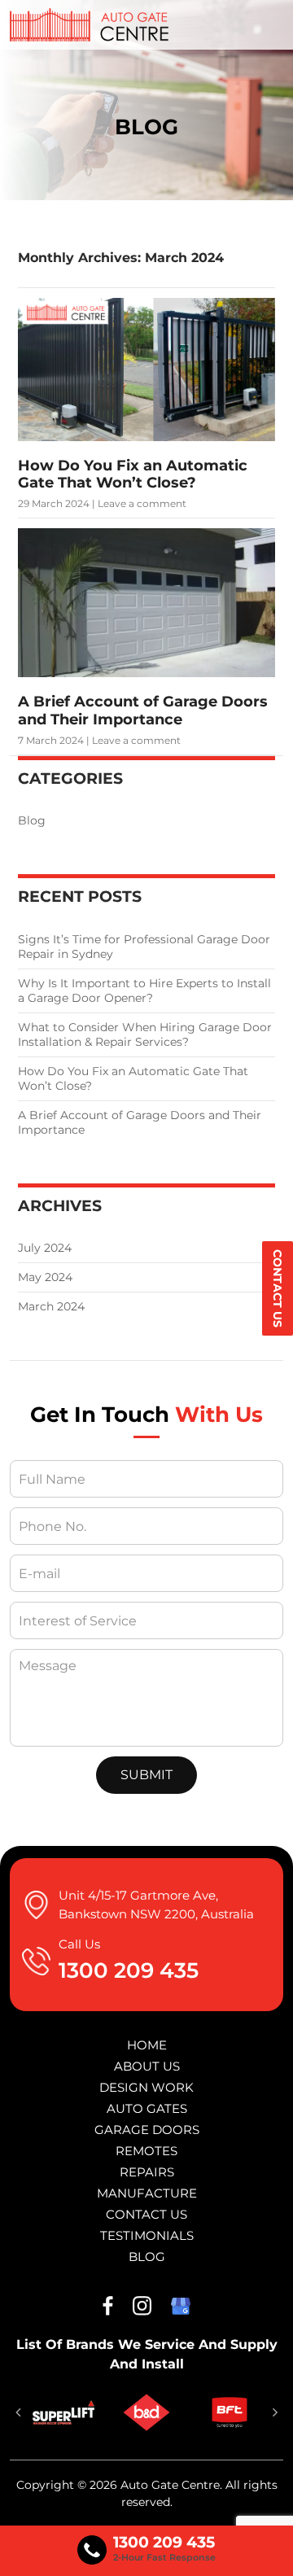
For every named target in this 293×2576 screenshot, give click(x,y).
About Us (147, 2066)
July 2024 (45, 1248)
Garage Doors (147, 2130)
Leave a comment (142, 503)
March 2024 (51, 1306)
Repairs (147, 2172)
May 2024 (45, 1277)
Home (147, 2045)
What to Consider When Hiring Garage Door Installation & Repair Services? (145, 1034)
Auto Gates (147, 2108)
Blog (32, 820)
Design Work (146, 2087)
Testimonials (147, 2235)
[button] (18, 2412)
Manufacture (147, 2193)
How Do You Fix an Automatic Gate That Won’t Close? (133, 475)
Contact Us (278, 1288)
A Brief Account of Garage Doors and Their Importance (143, 711)
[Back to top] (265, 2550)
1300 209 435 (129, 1970)
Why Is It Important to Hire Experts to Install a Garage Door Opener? (144, 991)
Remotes (146, 2151)
